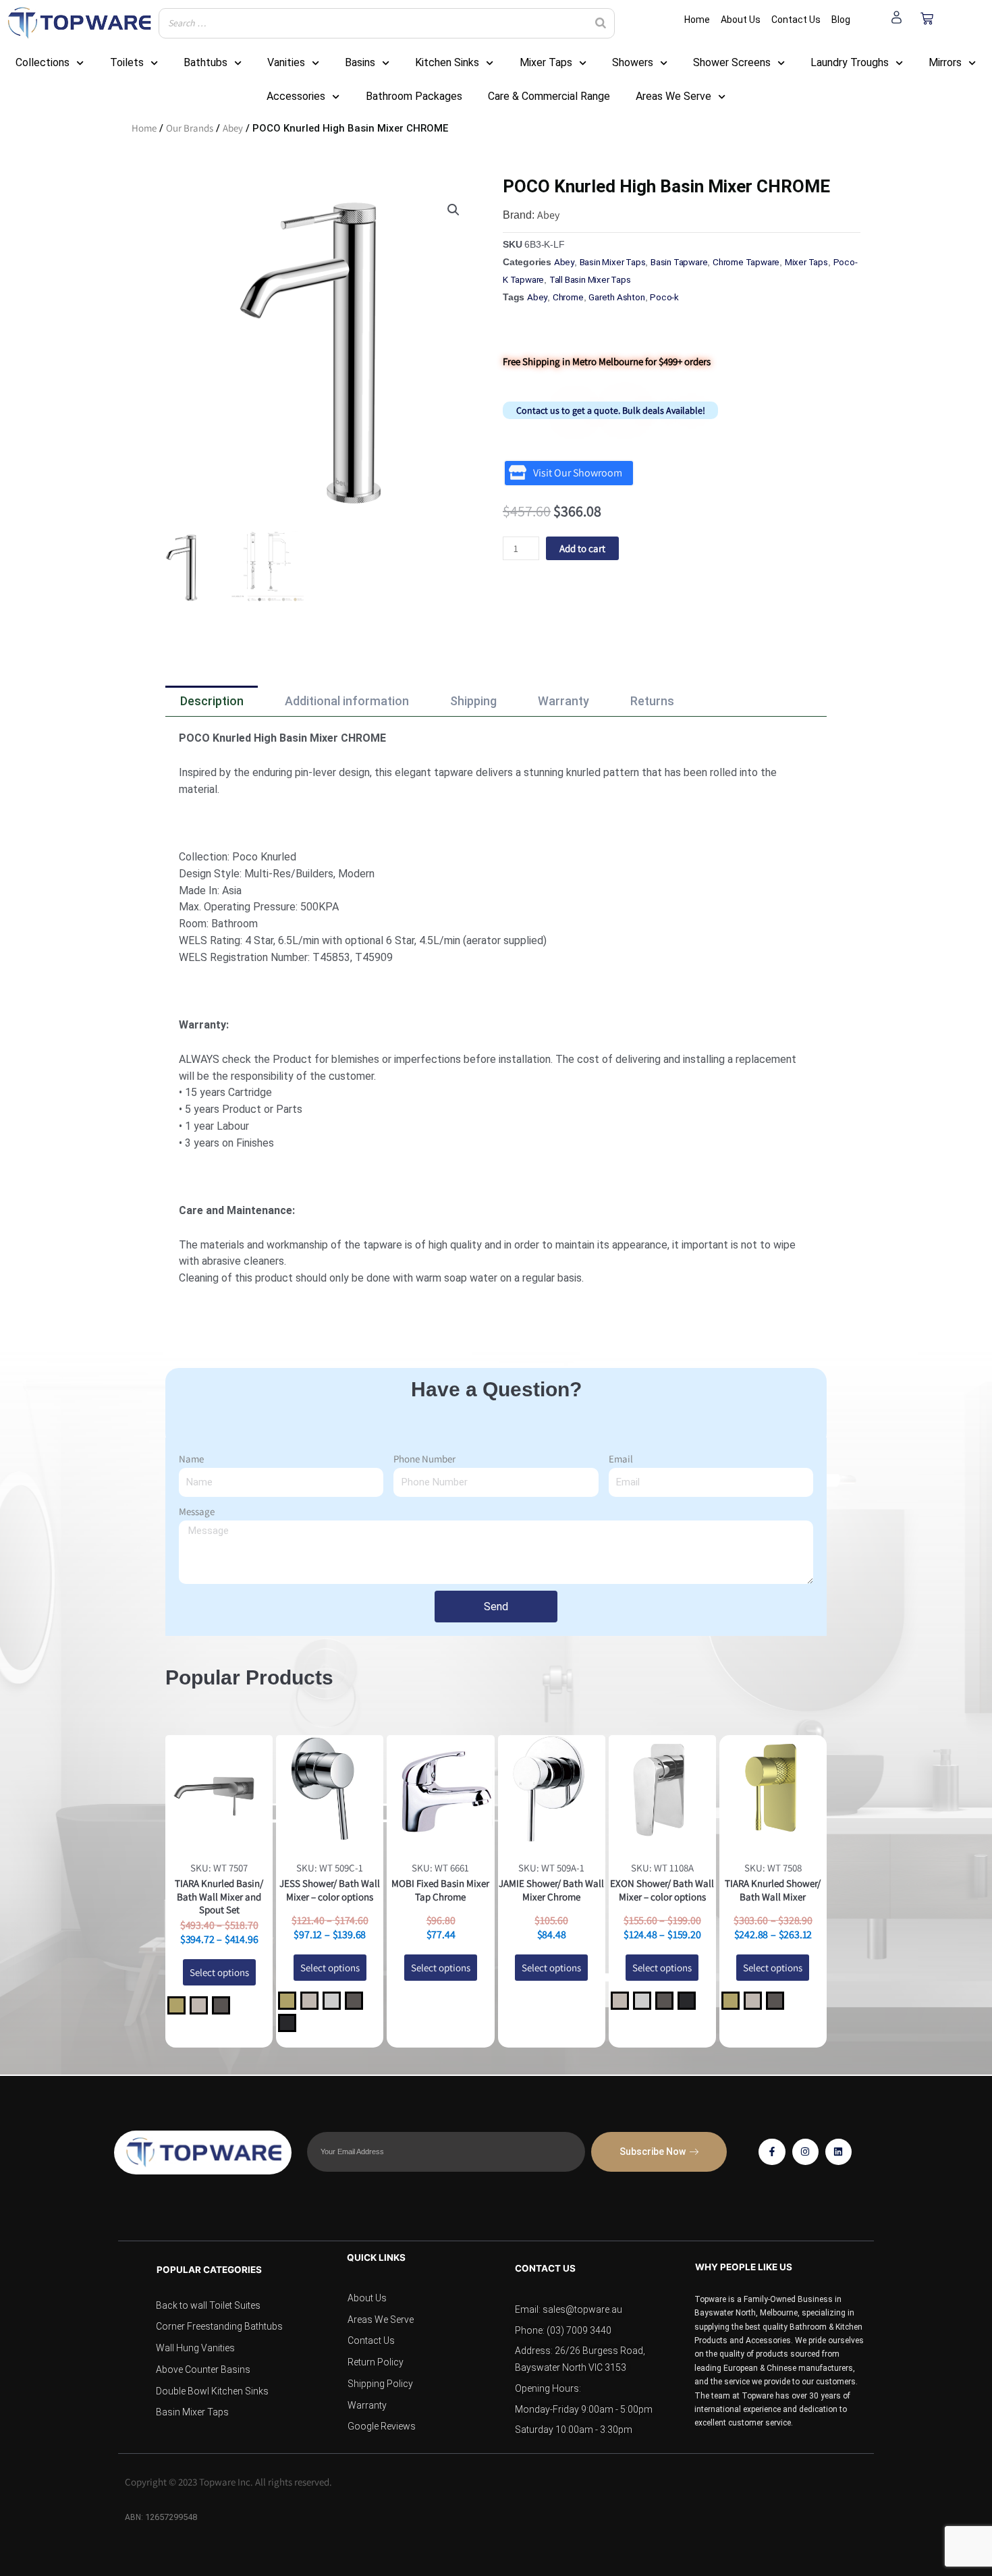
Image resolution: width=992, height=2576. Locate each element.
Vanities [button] (286, 62)
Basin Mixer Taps (613, 262)
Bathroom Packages (414, 96)
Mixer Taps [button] (546, 62)
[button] (453, 210)
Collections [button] (43, 62)
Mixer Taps (806, 262)
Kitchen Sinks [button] (447, 62)
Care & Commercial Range (549, 96)
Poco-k (664, 297)
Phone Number (424, 1459)
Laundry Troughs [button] (850, 62)
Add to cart (582, 548)
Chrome (568, 297)
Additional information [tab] (347, 701)
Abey (233, 128)
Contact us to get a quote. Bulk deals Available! (611, 410)
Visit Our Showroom (578, 473)
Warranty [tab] (563, 701)
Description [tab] (212, 701)
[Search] (601, 23)
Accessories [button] (296, 96)
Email (621, 1459)
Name (191, 1459)
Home (144, 128)
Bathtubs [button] (205, 62)
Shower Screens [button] (732, 62)
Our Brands (190, 128)
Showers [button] (633, 62)
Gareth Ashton (616, 297)
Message (197, 1511)
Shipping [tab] (473, 701)
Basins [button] (360, 62)
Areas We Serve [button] (673, 96)
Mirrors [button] (945, 62)
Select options (219, 1972)
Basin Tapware (679, 262)
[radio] (176, 2005)
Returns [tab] (652, 701)
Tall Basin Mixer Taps (590, 279)
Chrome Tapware (746, 262)
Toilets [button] (127, 62)
